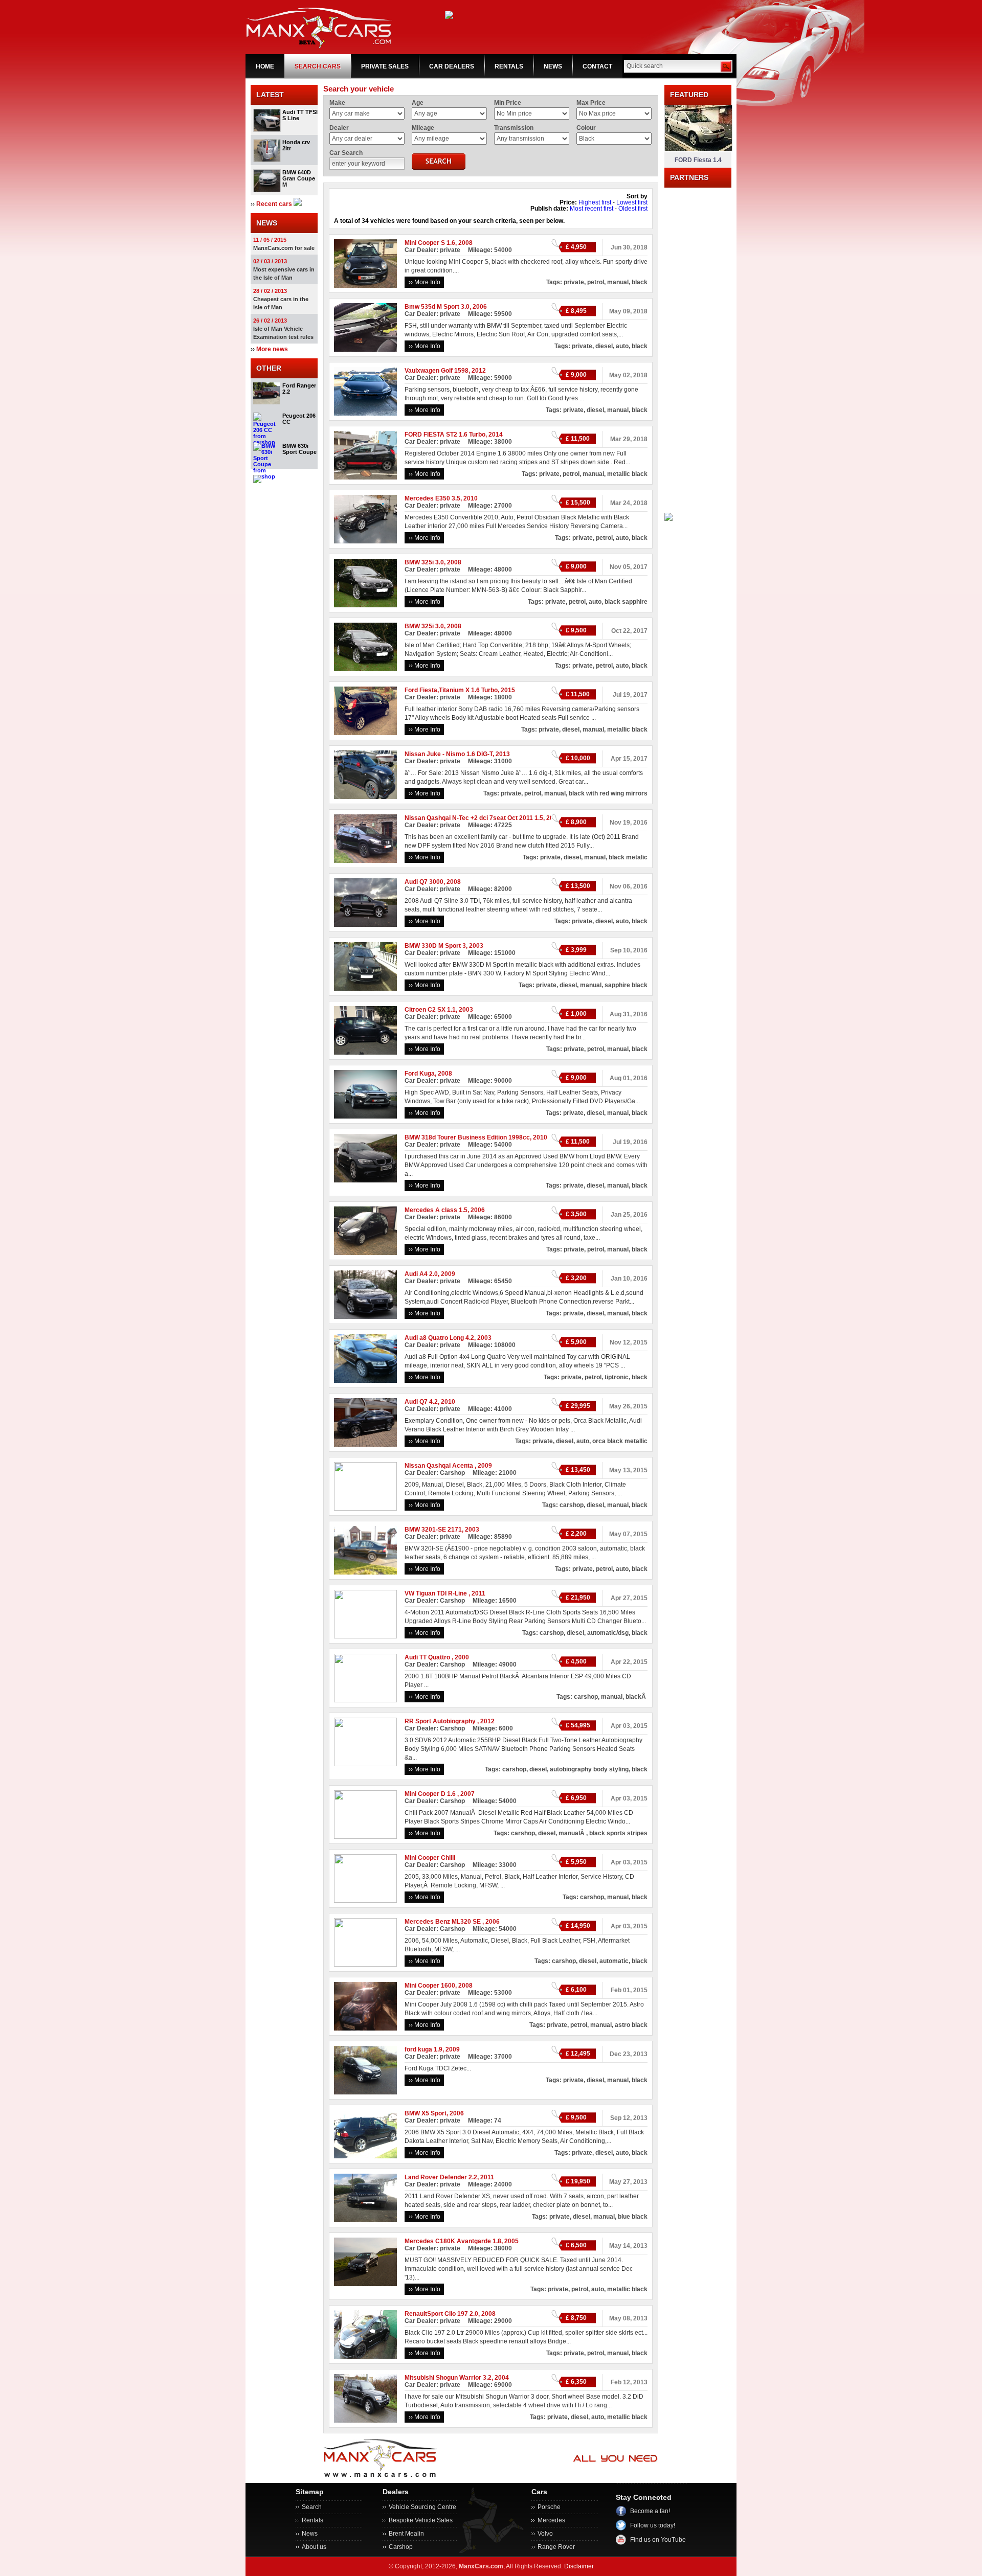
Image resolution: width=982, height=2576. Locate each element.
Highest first (595, 202)
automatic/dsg (608, 1633)
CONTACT (597, 66)
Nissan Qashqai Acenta (440, 1466)
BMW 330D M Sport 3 (435, 946)
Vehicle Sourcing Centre (422, 2507)
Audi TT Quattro (428, 1657)
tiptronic (617, 1377)
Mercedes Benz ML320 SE (443, 1922)
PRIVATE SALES (385, 66)
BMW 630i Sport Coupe (299, 449)
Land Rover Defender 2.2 (441, 2177)
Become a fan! (650, 2511)
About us (314, 2547)
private (574, 282)
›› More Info (425, 282)
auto (622, 346)
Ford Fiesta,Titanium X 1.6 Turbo (451, 690)
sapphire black (626, 985)
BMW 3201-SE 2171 (433, 1530)
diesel (604, 346)
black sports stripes (618, 1833)
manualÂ (572, 1833)
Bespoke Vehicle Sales (421, 2520)
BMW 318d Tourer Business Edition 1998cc (467, 1137)
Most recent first (592, 209)
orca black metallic (620, 1441)
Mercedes (551, 2520)
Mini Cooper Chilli (430, 1858)
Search (312, 2507)
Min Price (508, 103)
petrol (596, 282)
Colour (586, 128)
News (310, 2534)
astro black (631, 2025)
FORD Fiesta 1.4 (698, 160)
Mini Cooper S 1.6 (430, 243)
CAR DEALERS (452, 66)
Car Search (346, 153)
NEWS (553, 66)
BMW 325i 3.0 (424, 562)
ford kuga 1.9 (423, 2049)
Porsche (549, 2507)
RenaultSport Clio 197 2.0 (441, 2314)
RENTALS (509, 66)
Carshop (401, 2547)
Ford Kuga (420, 1074)
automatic (614, 1961)
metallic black (627, 474)
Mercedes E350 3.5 (432, 498)
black (640, 282)
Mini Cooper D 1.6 (431, 1794)
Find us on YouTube (658, 2540)
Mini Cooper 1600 (430, 1986)
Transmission (514, 128)
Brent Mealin (406, 2534)
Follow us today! (653, 2525)
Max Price (591, 103)
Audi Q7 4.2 (421, 1402)
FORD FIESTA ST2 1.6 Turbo (445, 435)
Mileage (423, 128)
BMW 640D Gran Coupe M (299, 178)
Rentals (313, 2520)
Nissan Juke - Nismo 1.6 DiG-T (449, 754)
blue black (633, 2217)
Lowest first (632, 202)
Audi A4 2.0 (421, 1274)
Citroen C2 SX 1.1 (430, 1010)
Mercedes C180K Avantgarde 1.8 (453, 2241)
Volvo (545, 2534)
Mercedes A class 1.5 (436, 1210)
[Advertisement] (698, 341)
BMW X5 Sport (426, 2113)
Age (418, 103)
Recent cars (274, 204)
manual (618, 282)
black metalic (628, 857)
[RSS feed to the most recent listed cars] (298, 204)
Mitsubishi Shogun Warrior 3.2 (448, 2378)
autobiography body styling (589, 1769)
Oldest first (633, 209)
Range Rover (556, 2547)
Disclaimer (579, 2566)
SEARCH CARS (318, 66)
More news (272, 349)
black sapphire (626, 602)
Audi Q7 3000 (424, 882)
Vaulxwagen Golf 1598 (437, 371)
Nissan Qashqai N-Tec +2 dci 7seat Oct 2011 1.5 (474, 818)
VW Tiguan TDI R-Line (437, 1593)
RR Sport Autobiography (441, 1721)
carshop (572, 1505)
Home (265, 66)
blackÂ (637, 1697)
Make (337, 103)
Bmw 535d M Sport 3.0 (437, 307)
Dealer (339, 128)
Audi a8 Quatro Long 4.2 (439, 1338)
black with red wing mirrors (608, 793)
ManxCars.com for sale (284, 248)
